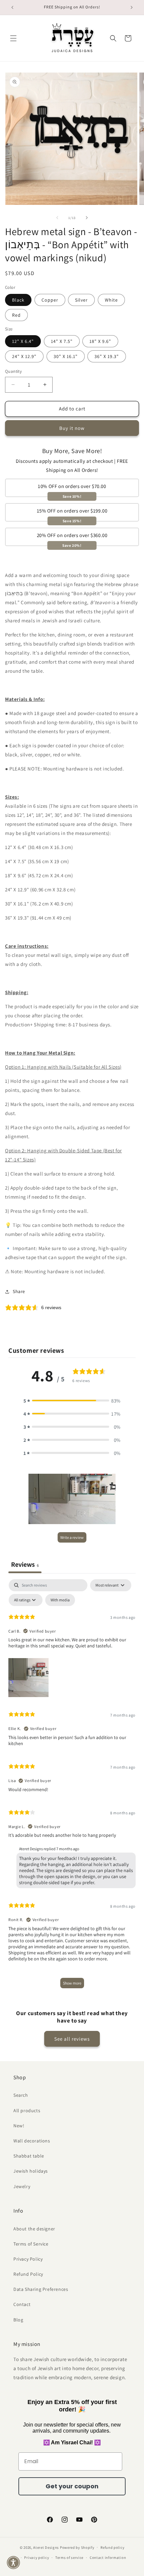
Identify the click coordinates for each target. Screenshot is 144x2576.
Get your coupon (72, 2486)
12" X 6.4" (23, 341)
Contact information (108, 2558)
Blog (18, 2320)
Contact (22, 2304)
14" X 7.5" (62, 341)
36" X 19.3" (107, 356)
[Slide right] (87, 218)
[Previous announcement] (12, 7)
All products (27, 2111)
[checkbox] (60, 1600)
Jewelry (22, 2186)
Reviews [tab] (25, 1564)
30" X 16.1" (66, 356)
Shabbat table (29, 2156)
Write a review (72, 1537)
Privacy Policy (28, 2259)
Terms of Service (31, 2244)
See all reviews (72, 2039)
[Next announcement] (132, 7)
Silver (81, 300)
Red (16, 315)
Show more (72, 1983)
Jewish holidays (31, 2171)
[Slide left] (57, 218)
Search (21, 2095)
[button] (13, 38)
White (111, 300)
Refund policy (112, 2547)
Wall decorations (32, 2141)
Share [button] (19, 1291)
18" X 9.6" (100, 341)
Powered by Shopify (77, 2547)
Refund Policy (28, 2274)
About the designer (34, 2229)
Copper (50, 300)
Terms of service (69, 2558)
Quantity (13, 371)
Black (18, 300)
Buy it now (72, 428)
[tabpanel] (72, 1787)
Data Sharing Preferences (41, 2289)
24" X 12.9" (24, 356)
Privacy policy (37, 2558)
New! (19, 2126)
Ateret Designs (46, 2547)
